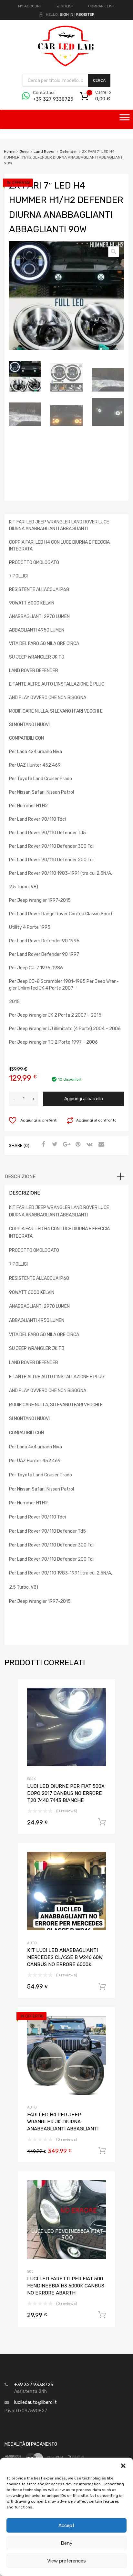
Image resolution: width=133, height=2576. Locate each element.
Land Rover (44, 152)
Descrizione (20, 1177)
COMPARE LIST (102, 6)
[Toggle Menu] (125, 119)
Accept (66, 2525)
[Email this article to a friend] (100, 1145)
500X (31, 1779)
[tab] (66, 1177)
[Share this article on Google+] (66, 1145)
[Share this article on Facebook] (42, 1145)
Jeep (24, 152)
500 (30, 2271)
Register (85, 14)
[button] (123, 2466)
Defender (68, 152)
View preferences (66, 2561)
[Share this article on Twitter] (54, 1145)
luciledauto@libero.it (36, 2402)
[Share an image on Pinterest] (77, 1145)
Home (9, 152)
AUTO (32, 1943)
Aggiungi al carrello (84, 1099)
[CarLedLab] (66, 66)
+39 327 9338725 (49, 99)
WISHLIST (65, 6)
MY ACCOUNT (30, 6)
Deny (66, 2543)
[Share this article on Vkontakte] (89, 1145)
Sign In (66, 14)
